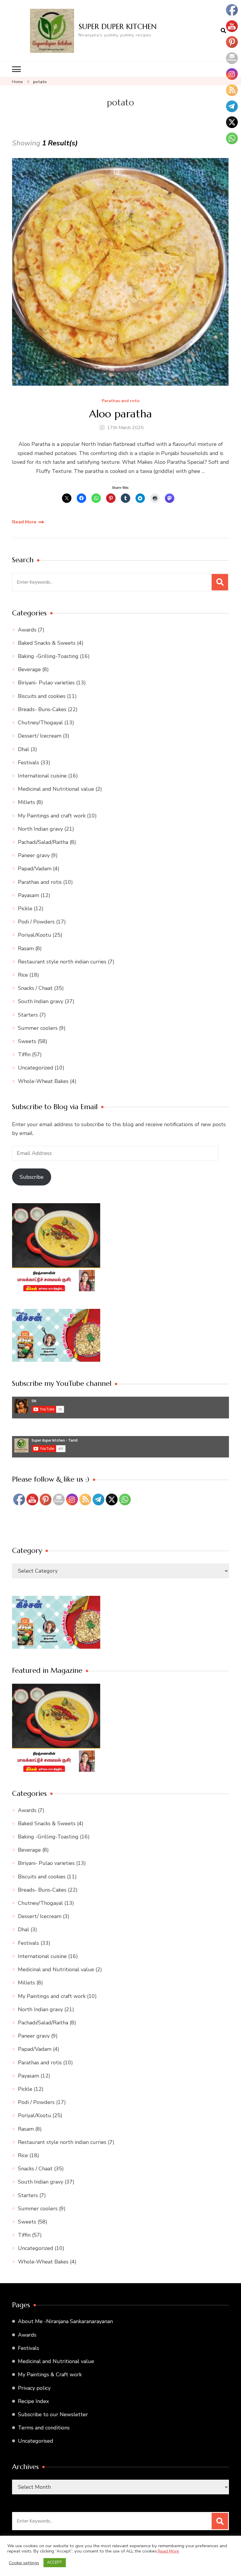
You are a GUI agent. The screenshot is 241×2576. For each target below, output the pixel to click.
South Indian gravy (41, 1001)
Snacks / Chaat (35, 988)
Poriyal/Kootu (35, 935)
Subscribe (32, 1177)
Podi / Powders (36, 922)
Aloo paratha (120, 414)
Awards (27, 630)
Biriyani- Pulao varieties (46, 683)
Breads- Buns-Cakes (42, 709)
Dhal (24, 749)
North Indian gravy (40, 829)
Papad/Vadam (35, 869)
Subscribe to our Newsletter (53, 2414)
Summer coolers (38, 1028)
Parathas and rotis (121, 401)
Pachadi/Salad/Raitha (43, 842)
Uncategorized (36, 1068)
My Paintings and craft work (52, 816)
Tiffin (24, 1054)
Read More (24, 522)
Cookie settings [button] (24, 2563)
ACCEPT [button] (55, 2562)
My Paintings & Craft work (50, 2375)
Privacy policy (34, 2388)
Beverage (29, 669)
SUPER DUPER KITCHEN (118, 26)
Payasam (29, 895)
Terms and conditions (44, 2428)
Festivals (29, 763)
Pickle (25, 909)
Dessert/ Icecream (40, 736)
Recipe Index (33, 2401)
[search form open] (223, 31)
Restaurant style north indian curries (62, 962)
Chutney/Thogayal (40, 723)
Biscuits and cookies (42, 696)
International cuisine (42, 776)
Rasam (26, 948)
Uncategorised (36, 2441)
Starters (28, 1015)
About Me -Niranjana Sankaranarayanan (65, 2321)
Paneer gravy (34, 855)
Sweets (27, 1041)
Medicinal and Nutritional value (56, 789)
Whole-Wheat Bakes (43, 1081)
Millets (26, 802)
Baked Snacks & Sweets (47, 643)
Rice (23, 975)
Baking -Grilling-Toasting (48, 656)
